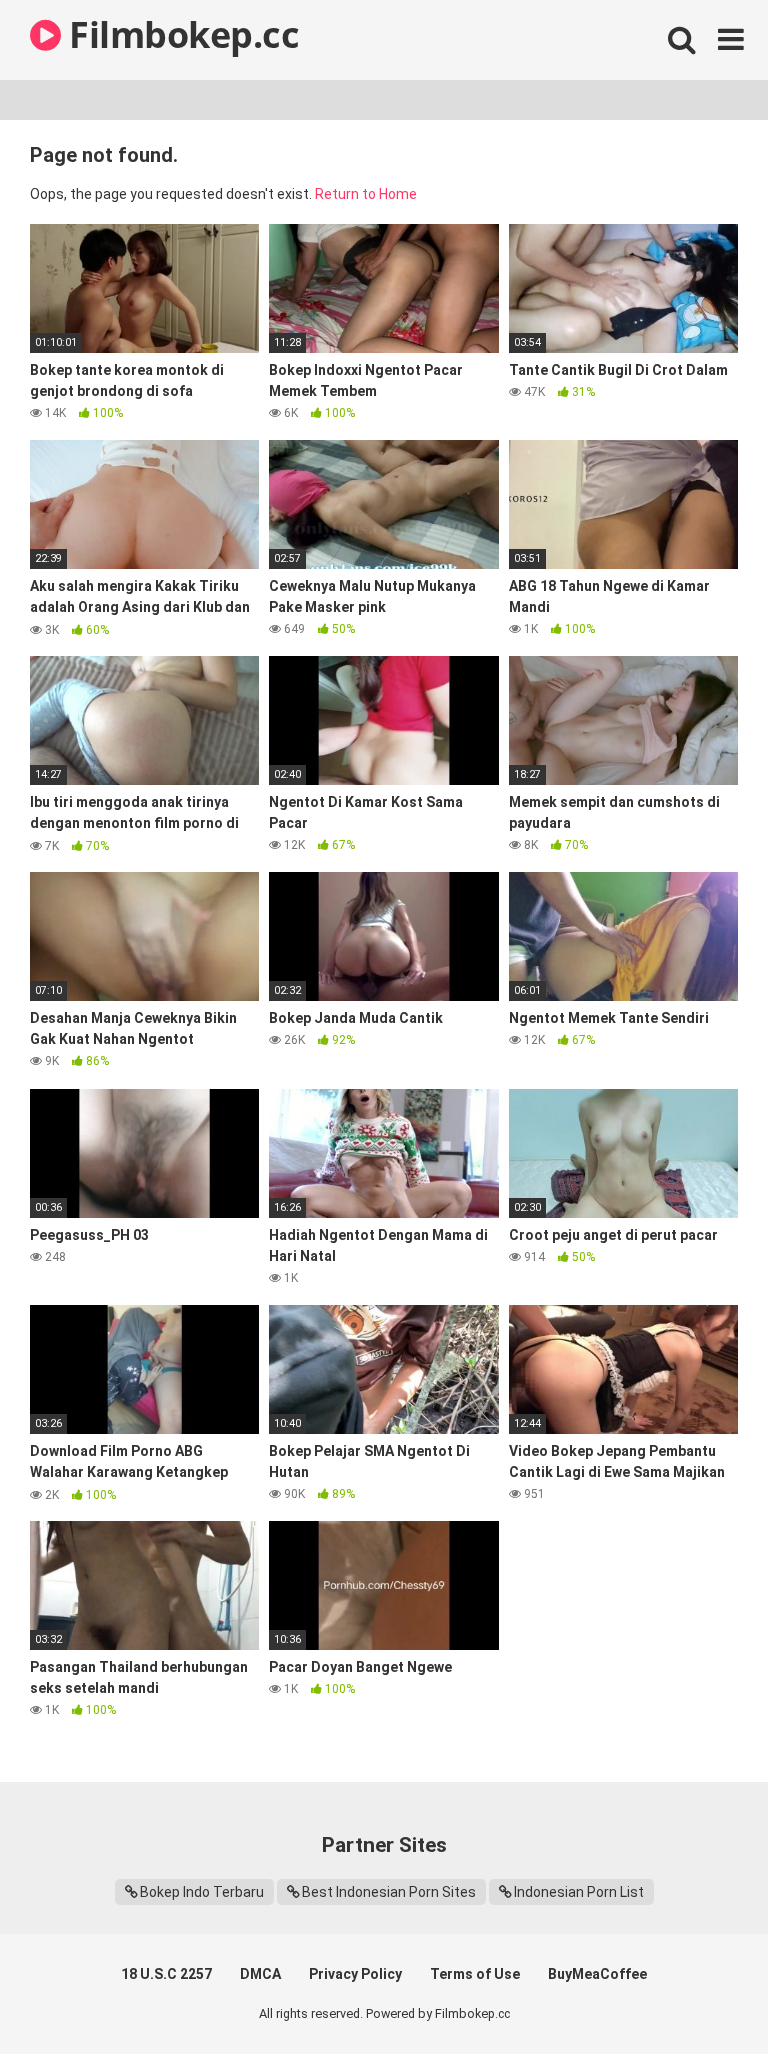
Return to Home (366, 194)
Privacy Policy (355, 1974)
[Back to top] (701, 1993)
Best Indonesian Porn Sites (389, 1892)
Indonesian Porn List (579, 1892)
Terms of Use (475, 1974)
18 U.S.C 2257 (166, 1974)
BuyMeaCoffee (597, 1974)
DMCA (260, 1974)
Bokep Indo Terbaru (202, 1892)
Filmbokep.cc (180, 34)
